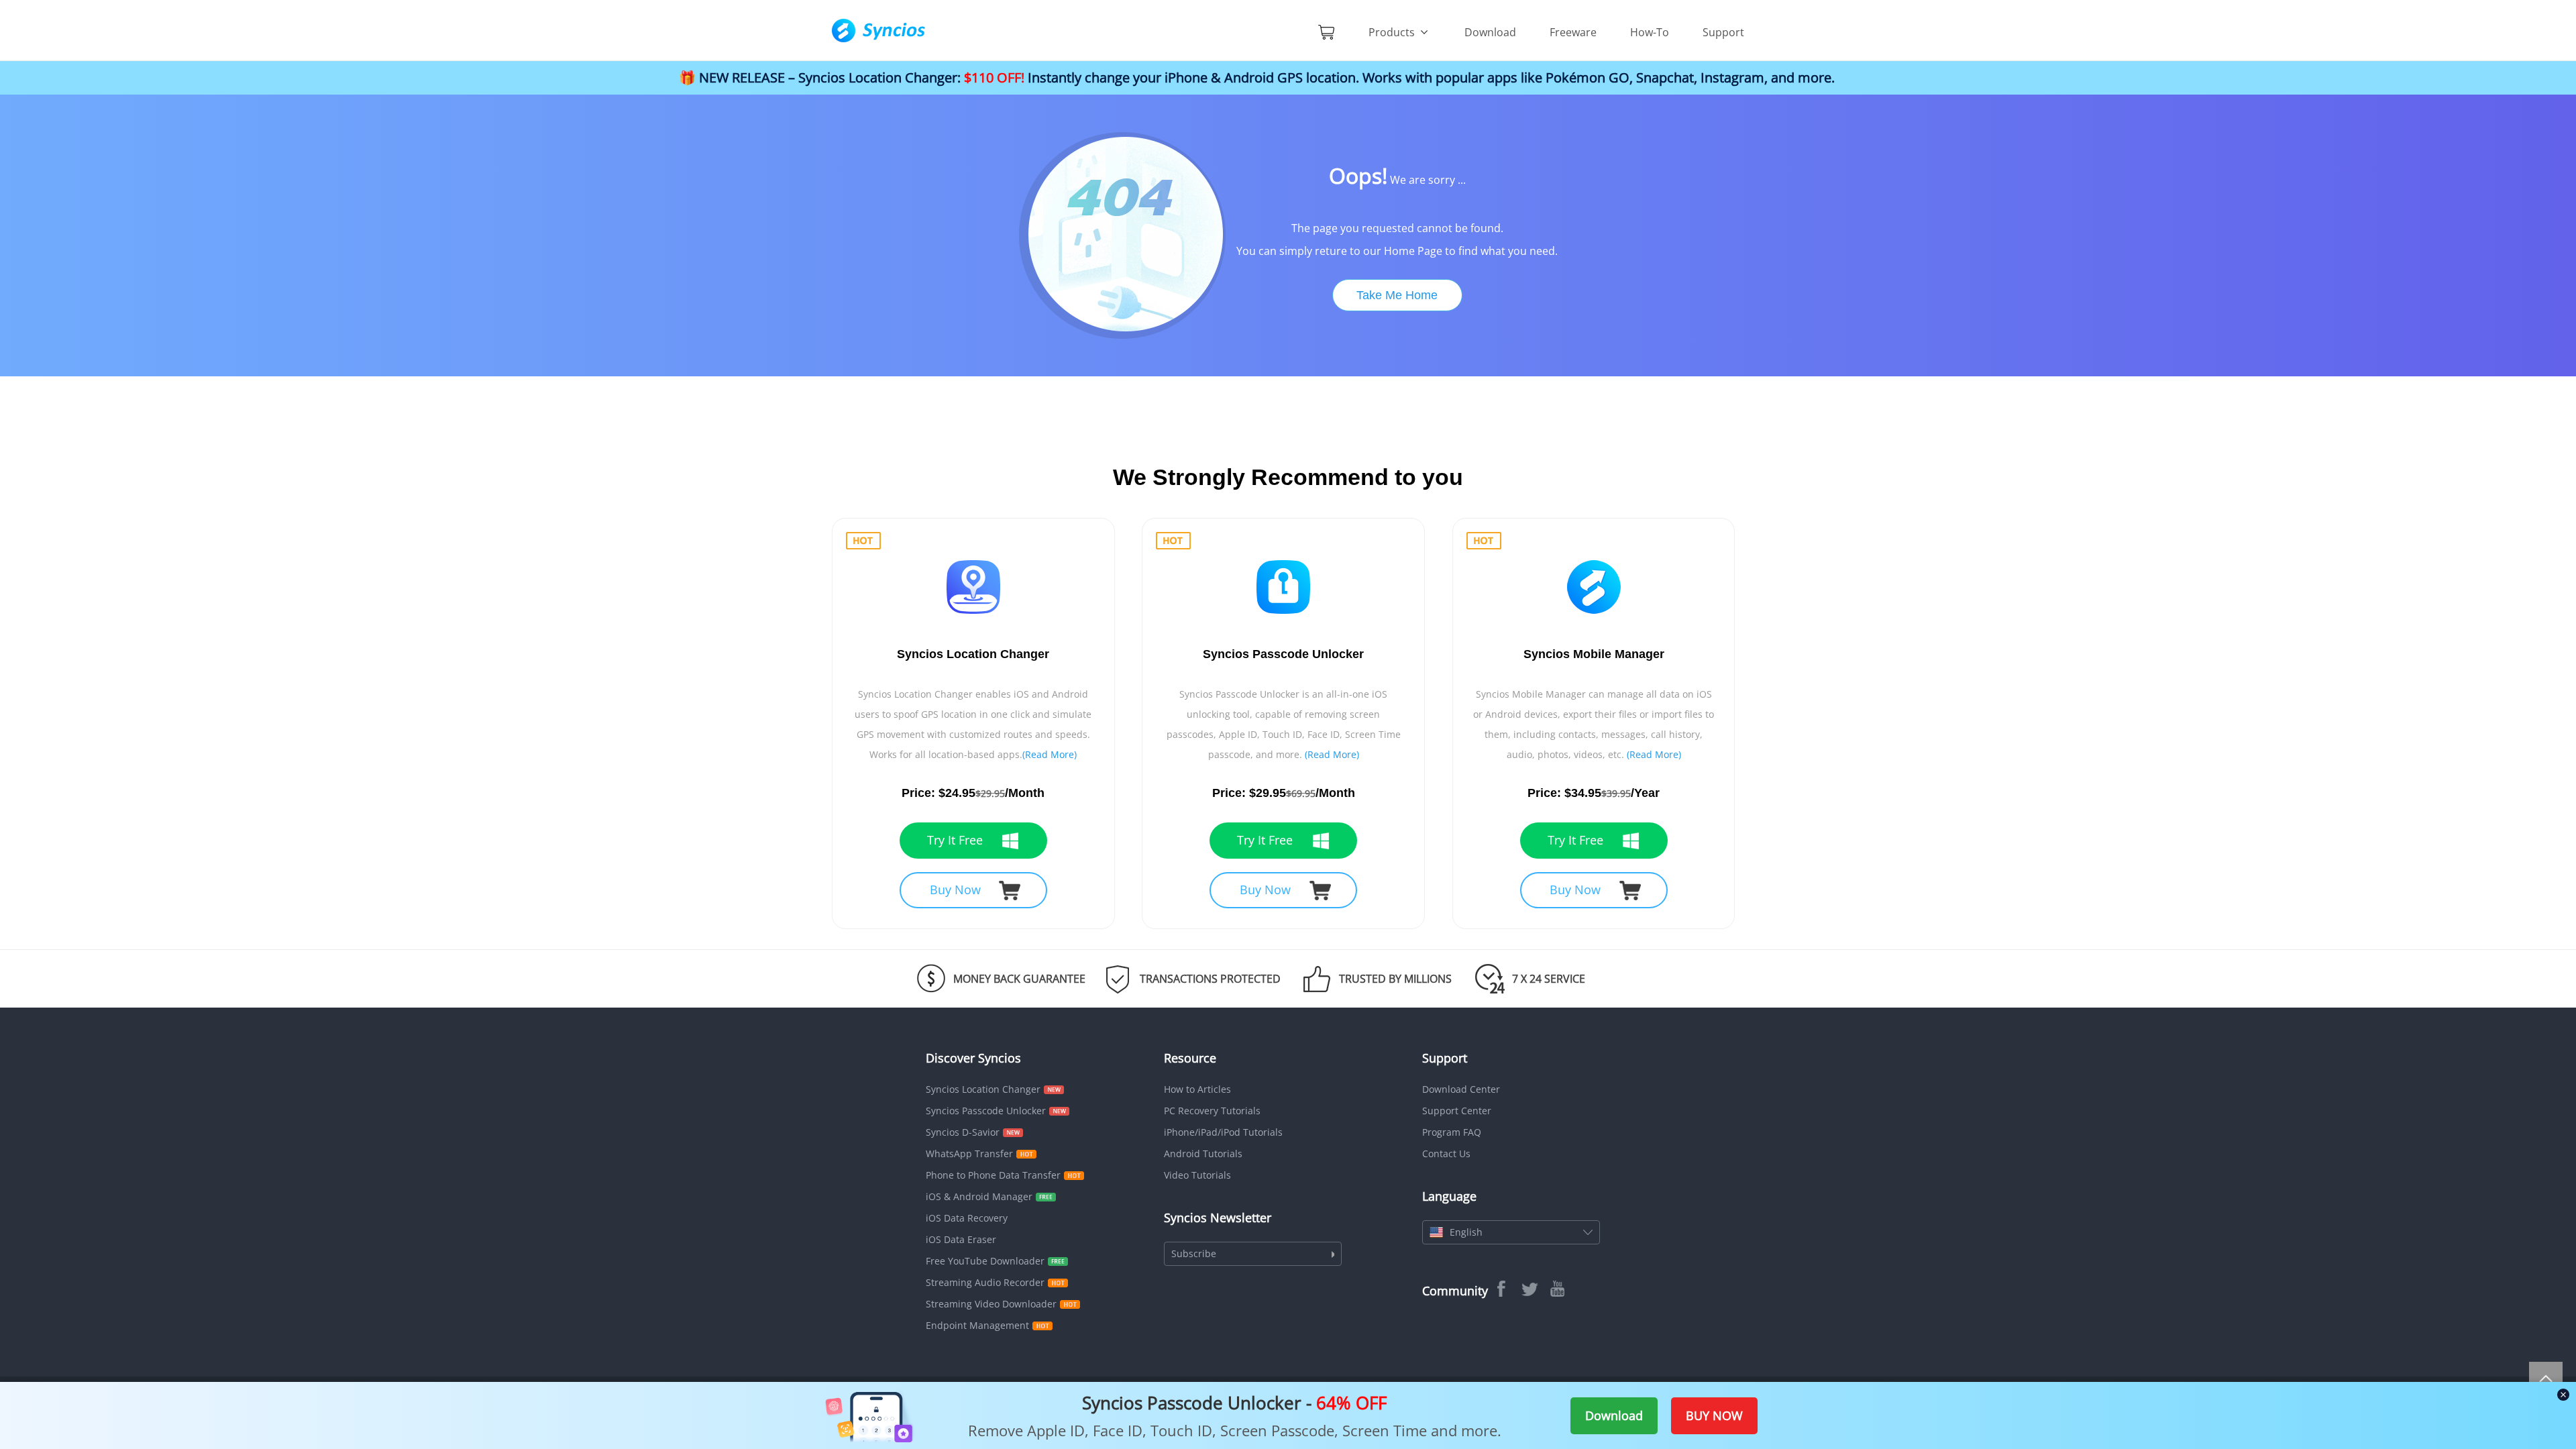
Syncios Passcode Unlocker (986, 1111)
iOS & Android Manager (979, 1196)
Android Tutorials (1203, 1153)
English (1466, 1232)
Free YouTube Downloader (985, 1261)
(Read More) (1050, 754)
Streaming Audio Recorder (985, 1282)
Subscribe (1194, 1253)
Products (1393, 32)
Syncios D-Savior (963, 1132)
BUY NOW (1714, 1415)
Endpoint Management (977, 1325)
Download (1490, 32)
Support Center (1457, 1111)
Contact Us (1446, 1153)
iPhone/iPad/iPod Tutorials (1223, 1132)
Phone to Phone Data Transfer (993, 1175)
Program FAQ (1452, 1132)
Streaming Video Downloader (991, 1304)
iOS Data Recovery (967, 1218)
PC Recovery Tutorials (1212, 1111)
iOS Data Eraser (961, 1239)
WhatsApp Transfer (969, 1153)
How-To (1650, 32)
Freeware (1573, 32)
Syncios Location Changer (983, 1089)
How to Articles (1197, 1089)
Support (1723, 32)
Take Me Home (1397, 295)
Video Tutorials (1197, 1175)
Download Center (1461, 1089)
